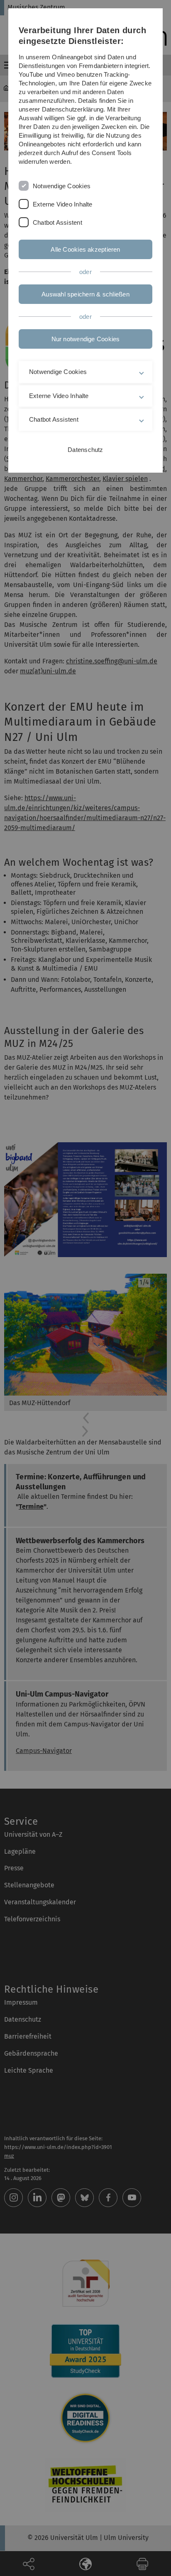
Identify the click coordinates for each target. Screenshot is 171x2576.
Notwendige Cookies (62, 186)
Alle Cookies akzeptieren (85, 249)
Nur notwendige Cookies (86, 339)
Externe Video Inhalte (63, 204)
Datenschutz (85, 450)
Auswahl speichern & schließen (85, 294)
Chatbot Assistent (57, 222)
